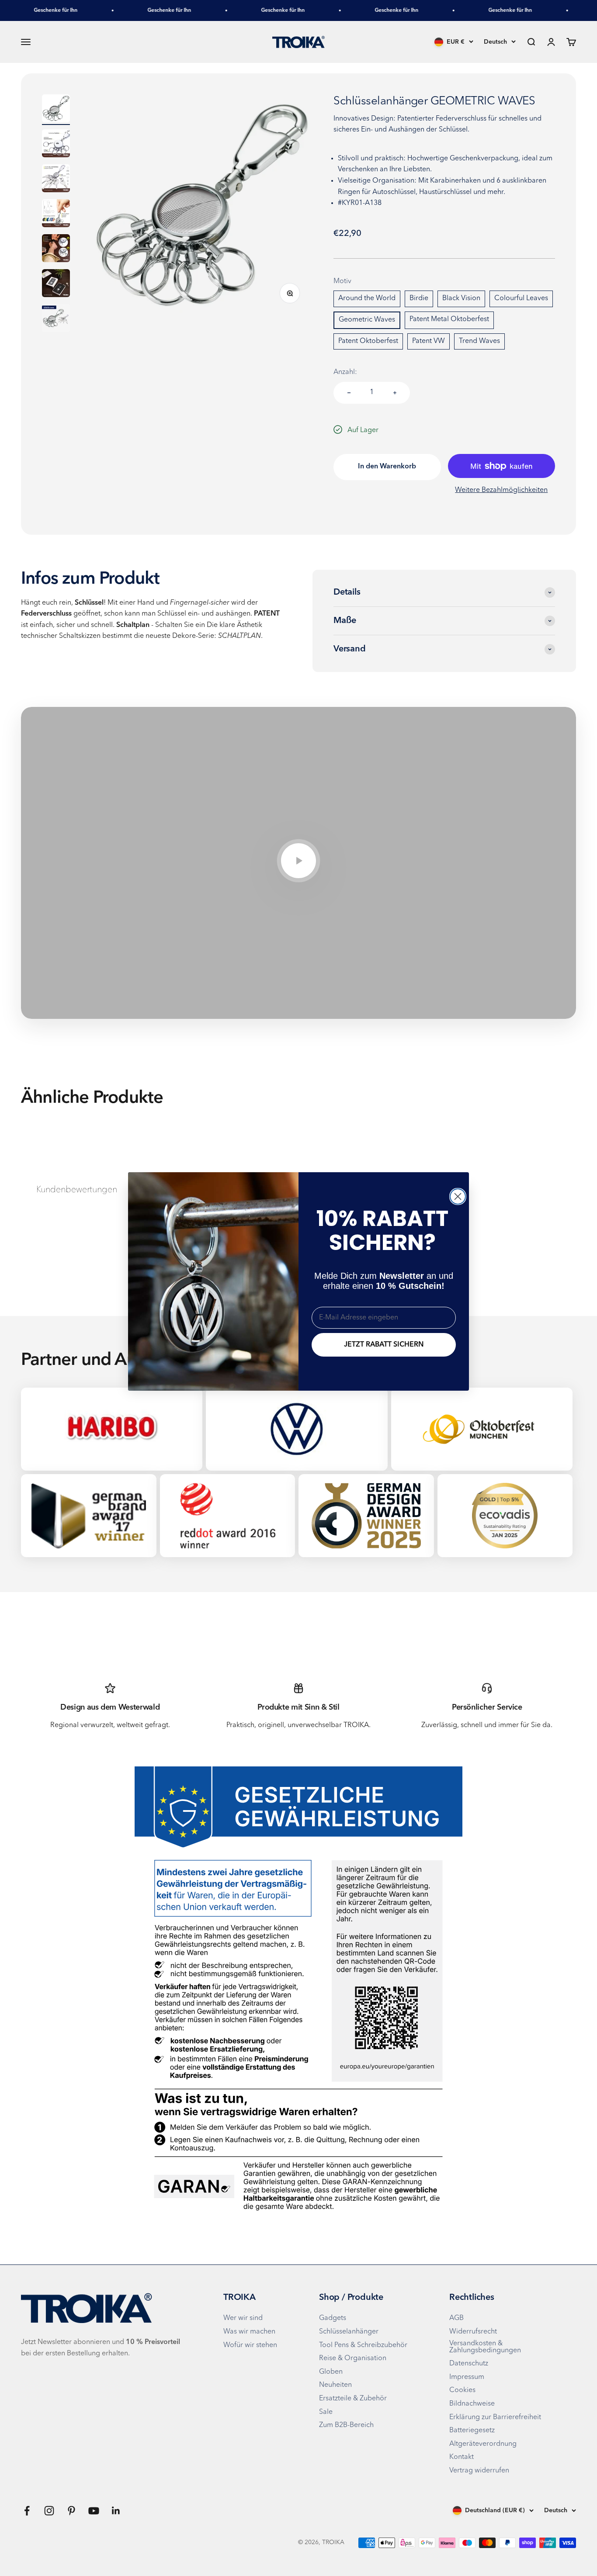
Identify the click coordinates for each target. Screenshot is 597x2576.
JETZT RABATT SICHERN (384, 1345)
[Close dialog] (458, 1196)
